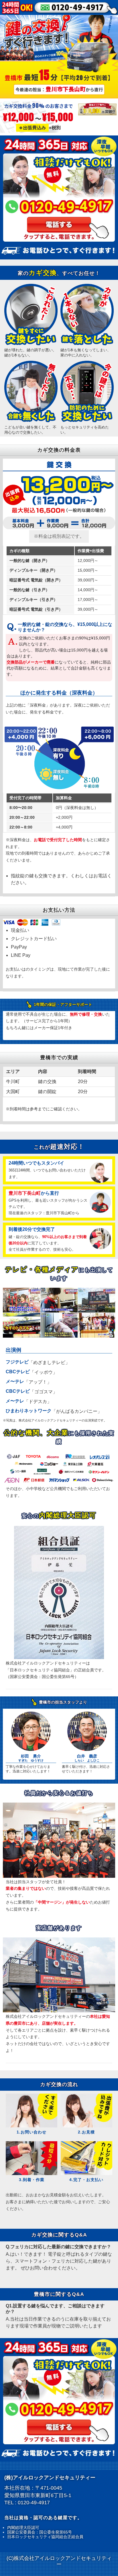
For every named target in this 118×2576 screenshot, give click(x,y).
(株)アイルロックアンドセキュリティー (50, 2478)
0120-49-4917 (34, 2503)
